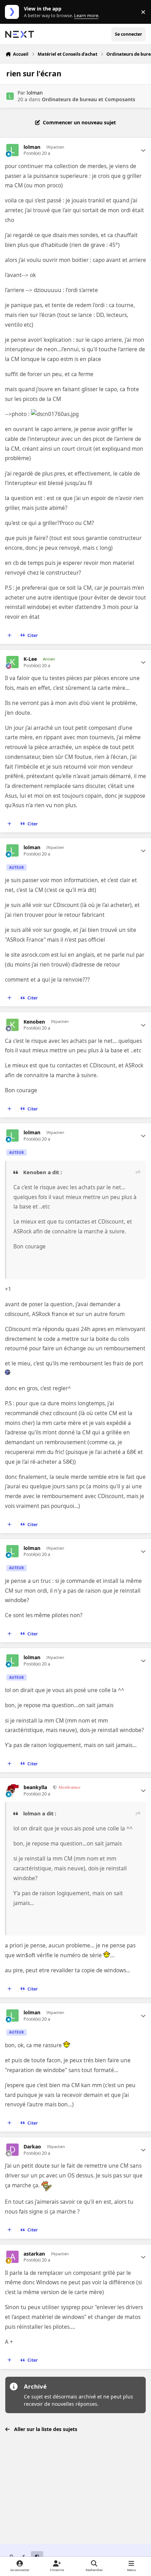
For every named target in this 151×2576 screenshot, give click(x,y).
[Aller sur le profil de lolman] (10, 96)
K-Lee (30, 659)
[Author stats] (143, 150)
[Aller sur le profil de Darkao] (12, 2150)
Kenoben (34, 1022)
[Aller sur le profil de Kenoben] (12, 1025)
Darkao (32, 2147)
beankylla (35, 1787)
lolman (35, 93)
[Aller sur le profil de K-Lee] (12, 662)
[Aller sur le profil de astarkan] (12, 2257)
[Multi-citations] (9, 636)
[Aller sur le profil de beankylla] (12, 1790)
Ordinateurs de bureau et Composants (88, 99)
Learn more (14, 12)
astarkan (34, 2254)
